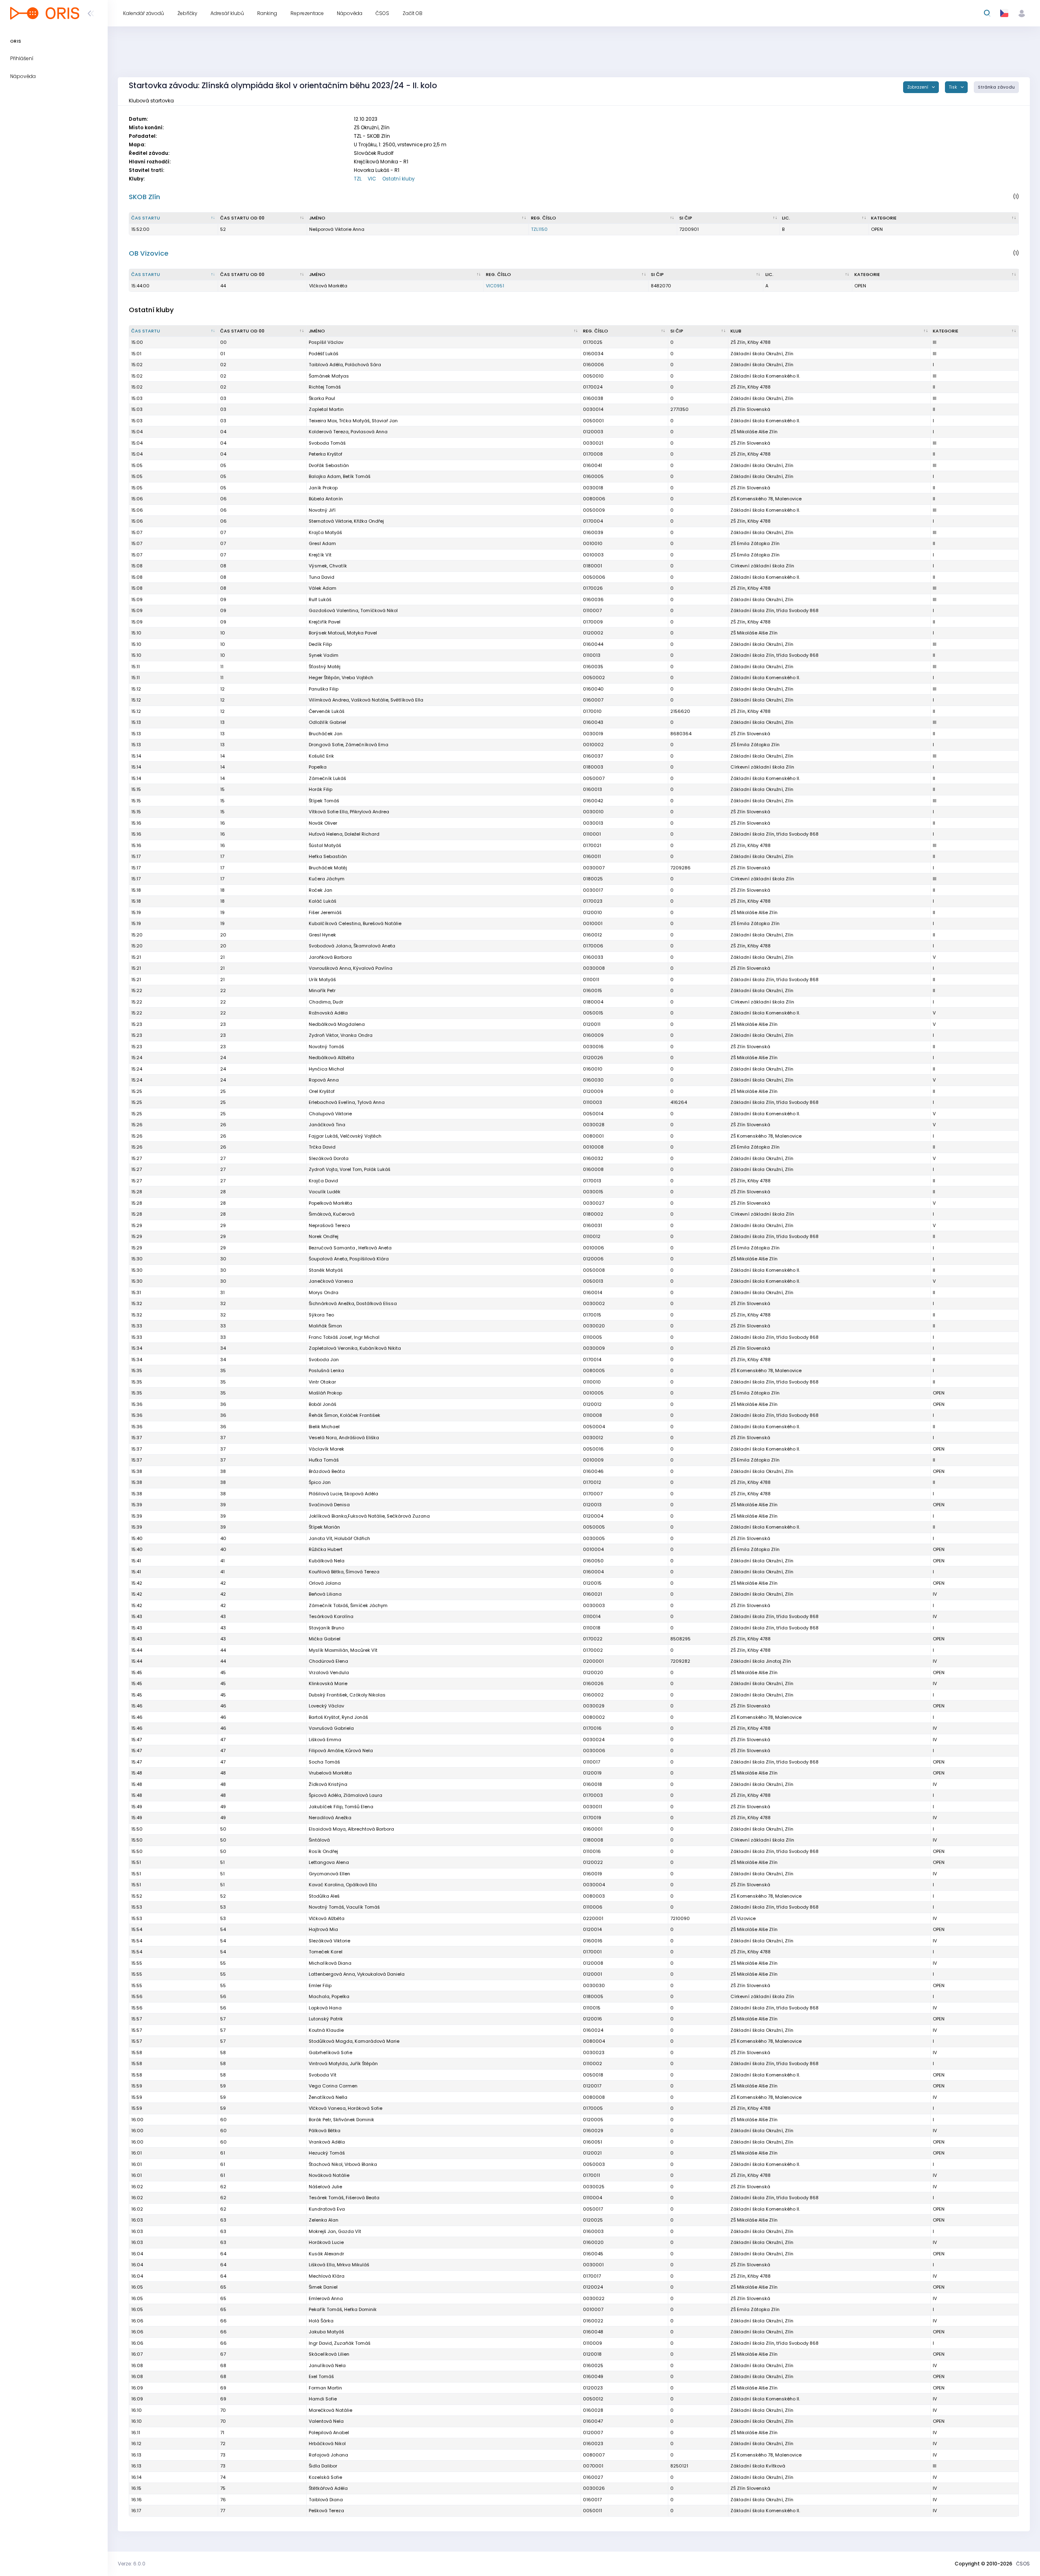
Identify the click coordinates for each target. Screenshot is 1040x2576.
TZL (358, 179)
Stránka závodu (996, 87)
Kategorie (884, 218)
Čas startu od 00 (242, 218)
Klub (736, 331)
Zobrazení (918, 87)
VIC (372, 179)
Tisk (954, 87)
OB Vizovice (149, 253)
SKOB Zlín (144, 197)
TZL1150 (539, 229)
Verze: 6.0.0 (132, 2564)
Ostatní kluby (399, 179)
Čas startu (146, 218)
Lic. (786, 218)
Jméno (317, 218)
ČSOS (1023, 2564)
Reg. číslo (544, 218)
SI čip (686, 218)
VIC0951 (495, 286)
